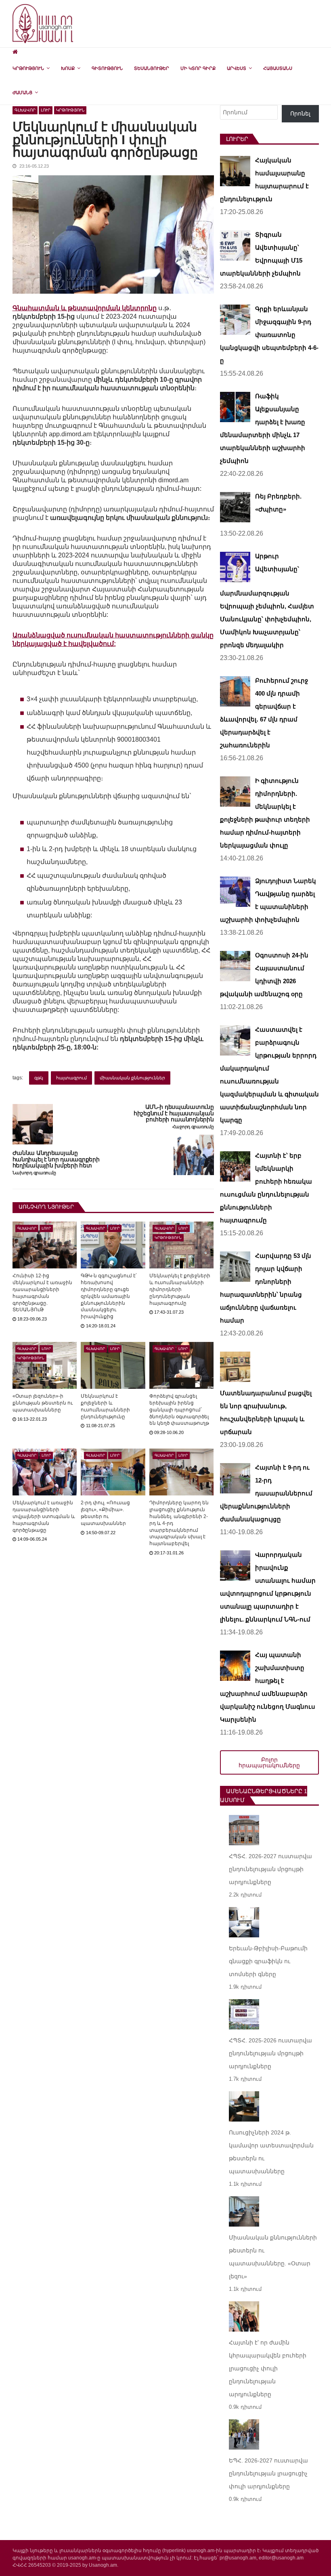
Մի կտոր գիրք (198, 68)
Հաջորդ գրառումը (193, 1127)
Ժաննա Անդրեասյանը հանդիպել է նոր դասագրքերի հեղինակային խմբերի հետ (56, 1160)
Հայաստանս (278, 68)
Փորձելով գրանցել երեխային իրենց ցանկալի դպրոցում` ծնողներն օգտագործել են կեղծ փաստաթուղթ (179, 1410)
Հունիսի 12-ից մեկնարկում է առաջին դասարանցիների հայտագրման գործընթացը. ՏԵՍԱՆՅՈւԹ (42, 1293)
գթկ (39, 1078)
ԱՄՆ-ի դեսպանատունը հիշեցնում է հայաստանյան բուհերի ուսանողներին (174, 1113)
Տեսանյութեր (152, 68)
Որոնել (300, 114)
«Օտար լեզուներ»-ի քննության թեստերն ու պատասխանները (43, 1403)
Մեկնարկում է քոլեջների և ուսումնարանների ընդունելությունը (105, 1406)
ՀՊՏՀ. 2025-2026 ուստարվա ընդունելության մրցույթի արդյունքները (270, 2053)
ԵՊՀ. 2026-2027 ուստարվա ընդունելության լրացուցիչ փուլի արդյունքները (268, 2473)
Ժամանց (22, 93)
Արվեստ (237, 68)
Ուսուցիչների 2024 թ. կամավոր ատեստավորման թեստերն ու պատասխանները (271, 2152)
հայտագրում (71, 1078)
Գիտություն (107, 68)
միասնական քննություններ (132, 1078)
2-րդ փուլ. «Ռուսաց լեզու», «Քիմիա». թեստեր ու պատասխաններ (105, 1513)
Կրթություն (28, 68)
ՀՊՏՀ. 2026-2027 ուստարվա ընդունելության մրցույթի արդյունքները (270, 1869)
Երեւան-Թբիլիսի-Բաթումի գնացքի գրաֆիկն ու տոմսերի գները (268, 1961)
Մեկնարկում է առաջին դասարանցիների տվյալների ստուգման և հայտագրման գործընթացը (44, 1516)
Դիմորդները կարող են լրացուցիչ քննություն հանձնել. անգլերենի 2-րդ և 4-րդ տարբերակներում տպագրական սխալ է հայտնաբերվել (179, 1523)
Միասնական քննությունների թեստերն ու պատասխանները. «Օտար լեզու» (273, 2257)
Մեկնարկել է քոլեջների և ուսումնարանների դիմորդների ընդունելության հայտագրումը (180, 1289)
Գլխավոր (25, 110)
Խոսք (68, 68)
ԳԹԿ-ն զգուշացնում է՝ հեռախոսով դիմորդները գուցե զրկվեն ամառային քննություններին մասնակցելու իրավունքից (109, 1296)
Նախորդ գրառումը (34, 1173)
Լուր (46, 110)
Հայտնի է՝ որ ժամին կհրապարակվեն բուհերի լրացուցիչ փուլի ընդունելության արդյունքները (268, 2368)
